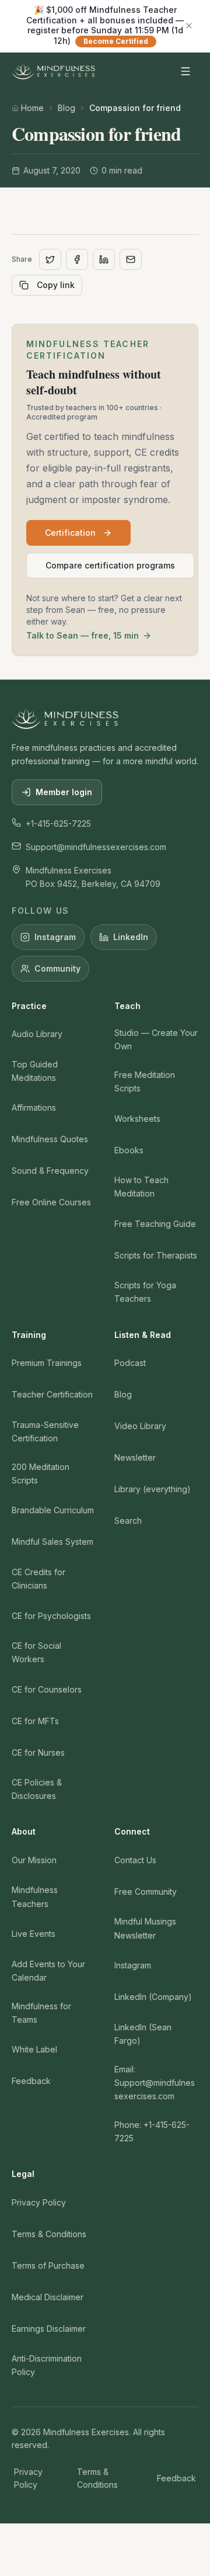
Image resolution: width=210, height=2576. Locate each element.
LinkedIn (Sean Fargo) (143, 2034)
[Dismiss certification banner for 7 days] (189, 26)
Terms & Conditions (49, 2234)
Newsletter (135, 1457)
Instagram (55, 937)
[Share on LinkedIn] (104, 259)
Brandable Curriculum (53, 1510)
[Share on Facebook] (77, 259)
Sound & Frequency (50, 1171)
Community (57, 968)
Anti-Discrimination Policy (47, 2365)
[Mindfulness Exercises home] (53, 71)
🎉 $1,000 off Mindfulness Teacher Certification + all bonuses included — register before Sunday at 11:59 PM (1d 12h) (105, 25)
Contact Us (135, 1860)
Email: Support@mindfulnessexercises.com (155, 2083)
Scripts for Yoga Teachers (145, 1292)
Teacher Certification (52, 1394)
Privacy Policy (39, 2202)
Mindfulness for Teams (41, 2013)
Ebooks (129, 1150)
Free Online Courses (51, 1202)
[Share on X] (50, 259)
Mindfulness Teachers (35, 1897)
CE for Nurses (38, 1752)
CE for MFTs (35, 1721)
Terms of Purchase (48, 2265)
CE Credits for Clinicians (38, 1579)
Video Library (140, 1426)
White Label (34, 2049)
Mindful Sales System (52, 1542)
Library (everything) (153, 1489)
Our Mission (34, 1860)
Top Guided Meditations (35, 1071)
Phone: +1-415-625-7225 (152, 2131)
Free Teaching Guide (155, 1224)
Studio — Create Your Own (156, 1039)
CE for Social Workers (36, 1652)
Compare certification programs (110, 565)
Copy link (56, 285)
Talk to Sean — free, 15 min (83, 635)
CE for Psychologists (51, 1616)
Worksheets (137, 1119)
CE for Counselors (47, 1689)
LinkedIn (131, 937)
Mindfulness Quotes (50, 1139)
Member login (64, 792)
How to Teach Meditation (141, 1187)
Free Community (146, 1892)
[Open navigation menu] (185, 71)
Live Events (34, 1934)
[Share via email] (131, 259)
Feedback (31, 2081)
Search (128, 1521)
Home (32, 108)
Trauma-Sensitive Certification (45, 1431)
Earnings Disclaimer (49, 2329)
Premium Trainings (47, 1363)
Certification (70, 533)
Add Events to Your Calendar (48, 1971)
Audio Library (37, 1034)
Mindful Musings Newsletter (145, 1928)
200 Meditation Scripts (41, 1474)
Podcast (130, 1363)
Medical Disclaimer (48, 2297)
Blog (66, 108)
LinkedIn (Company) (153, 1997)
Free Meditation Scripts (145, 1081)
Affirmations (34, 1107)
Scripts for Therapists (156, 1255)
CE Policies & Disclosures (37, 1789)
